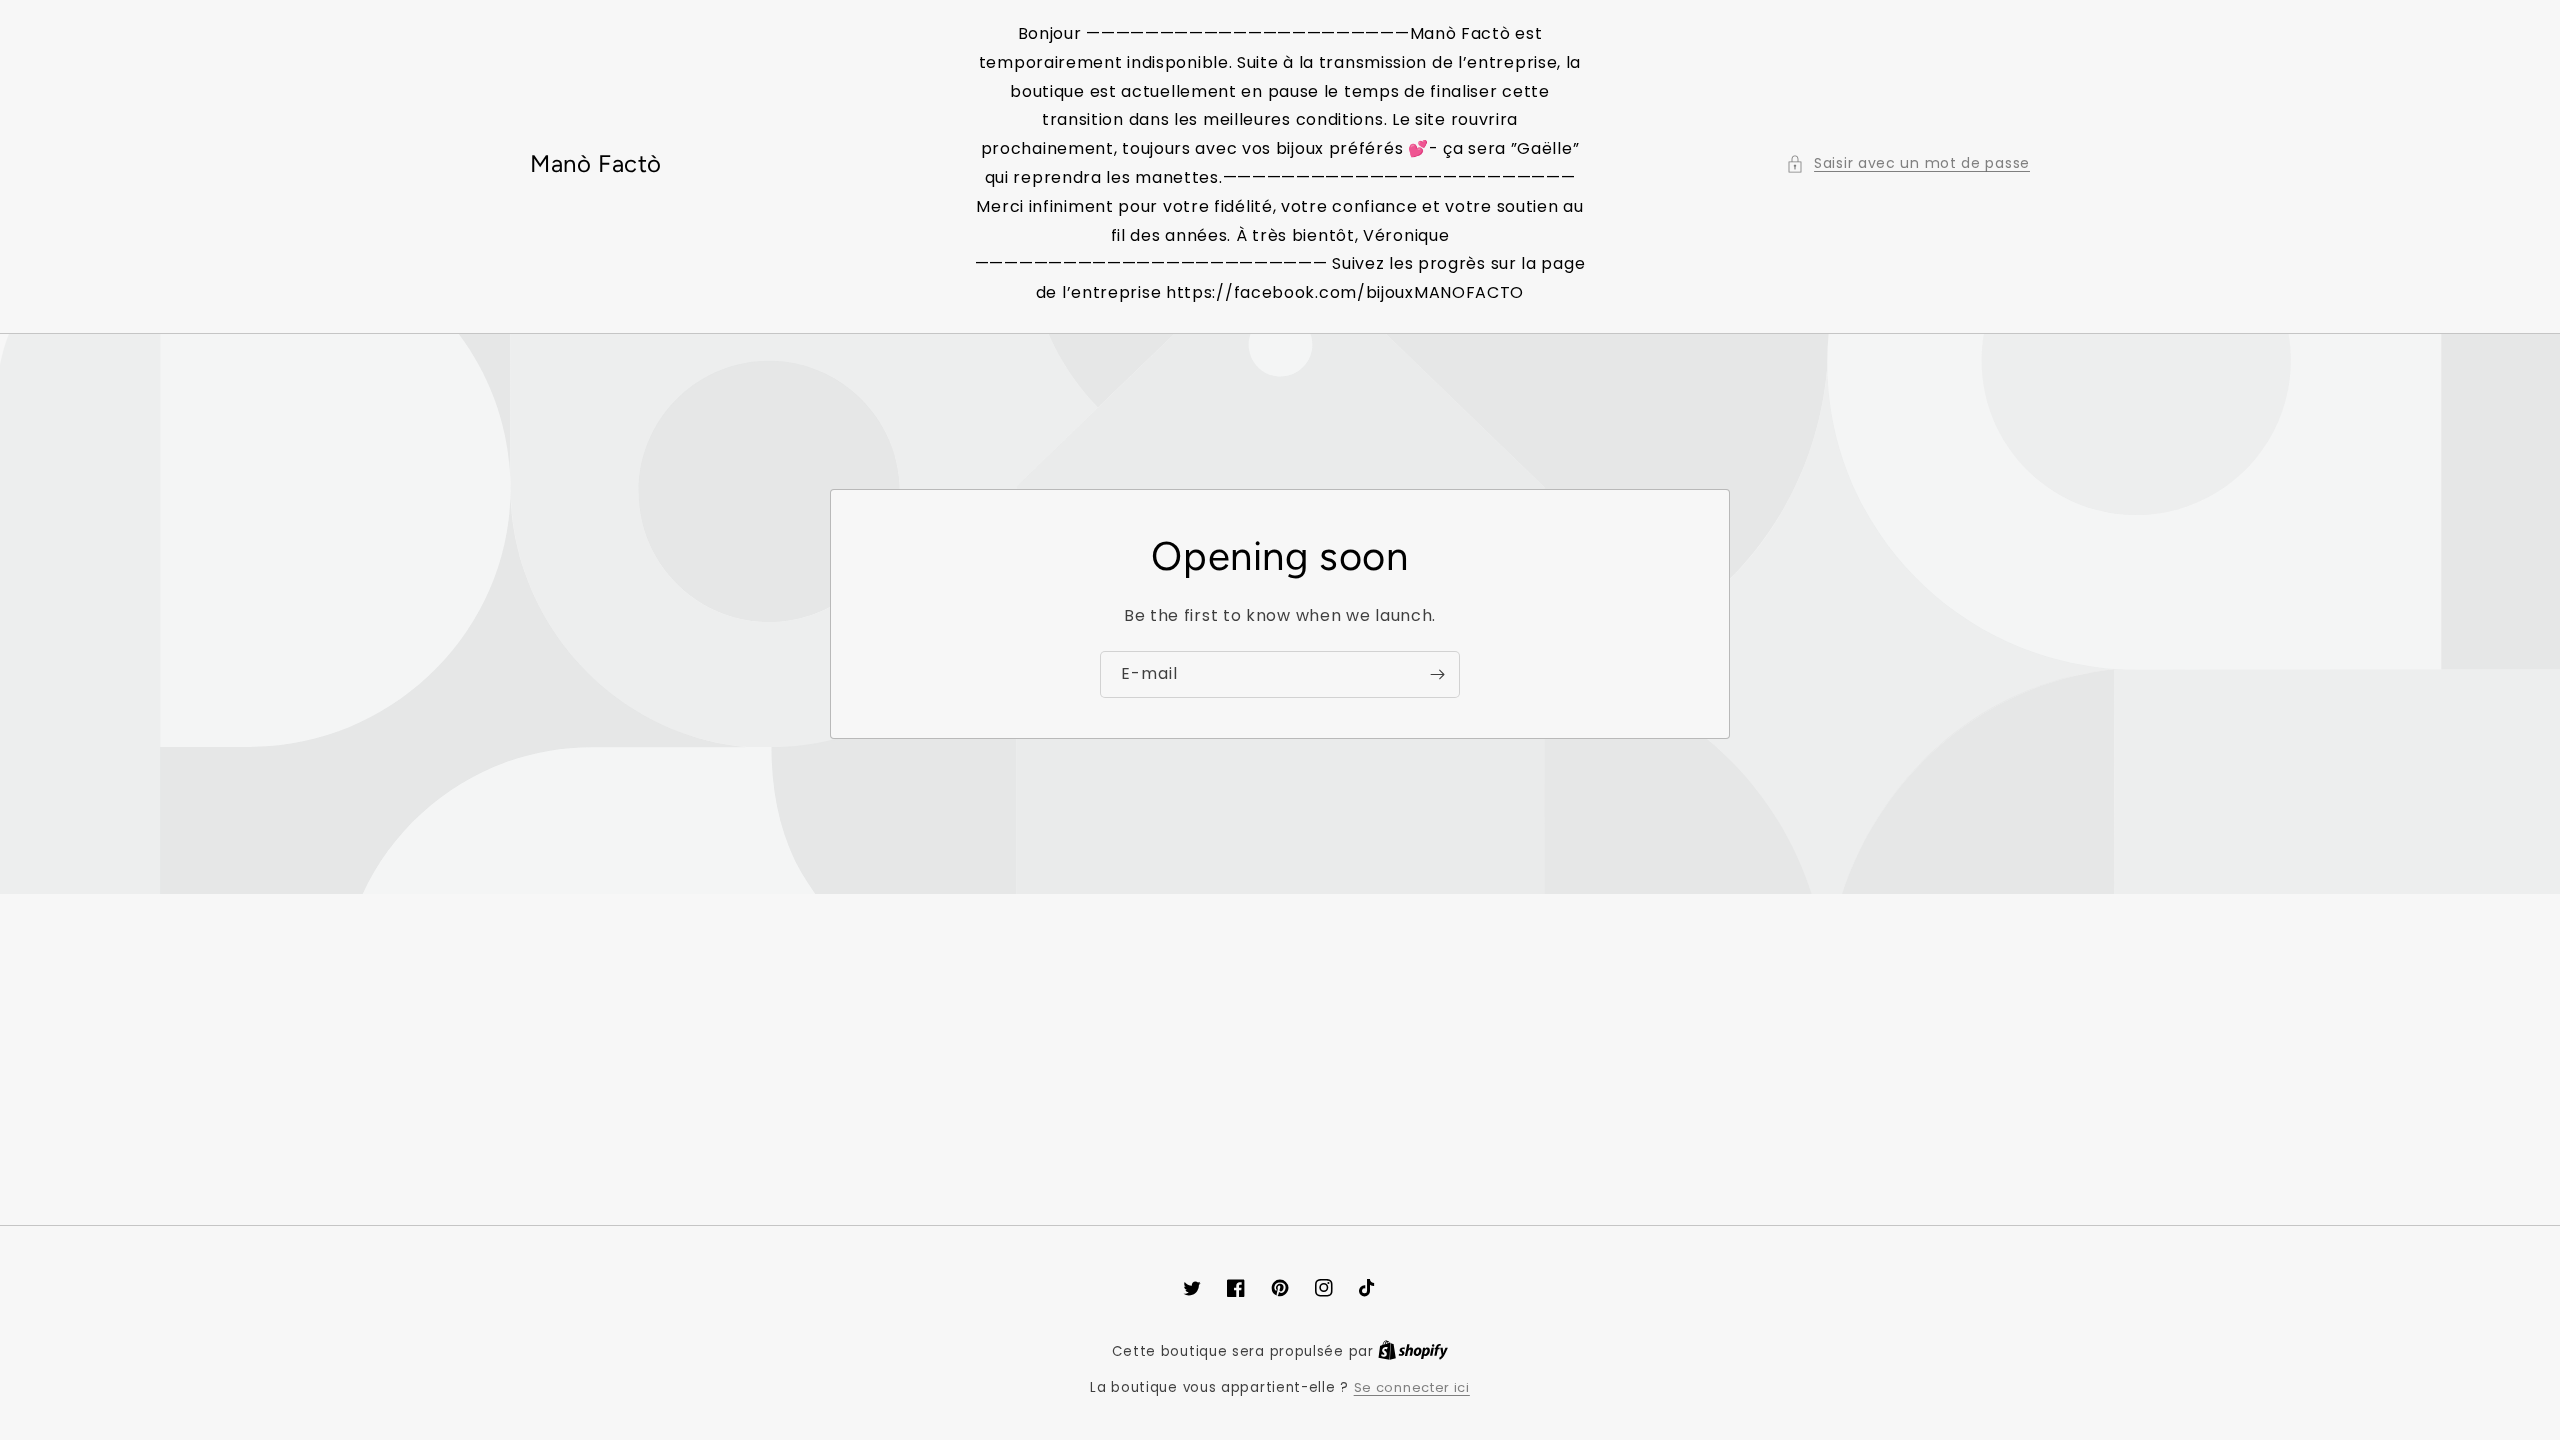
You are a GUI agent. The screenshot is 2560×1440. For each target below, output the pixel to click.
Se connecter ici (1412, 1387)
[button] (1908, 163)
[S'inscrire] (1437, 674)
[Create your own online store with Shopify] (1413, 1351)
